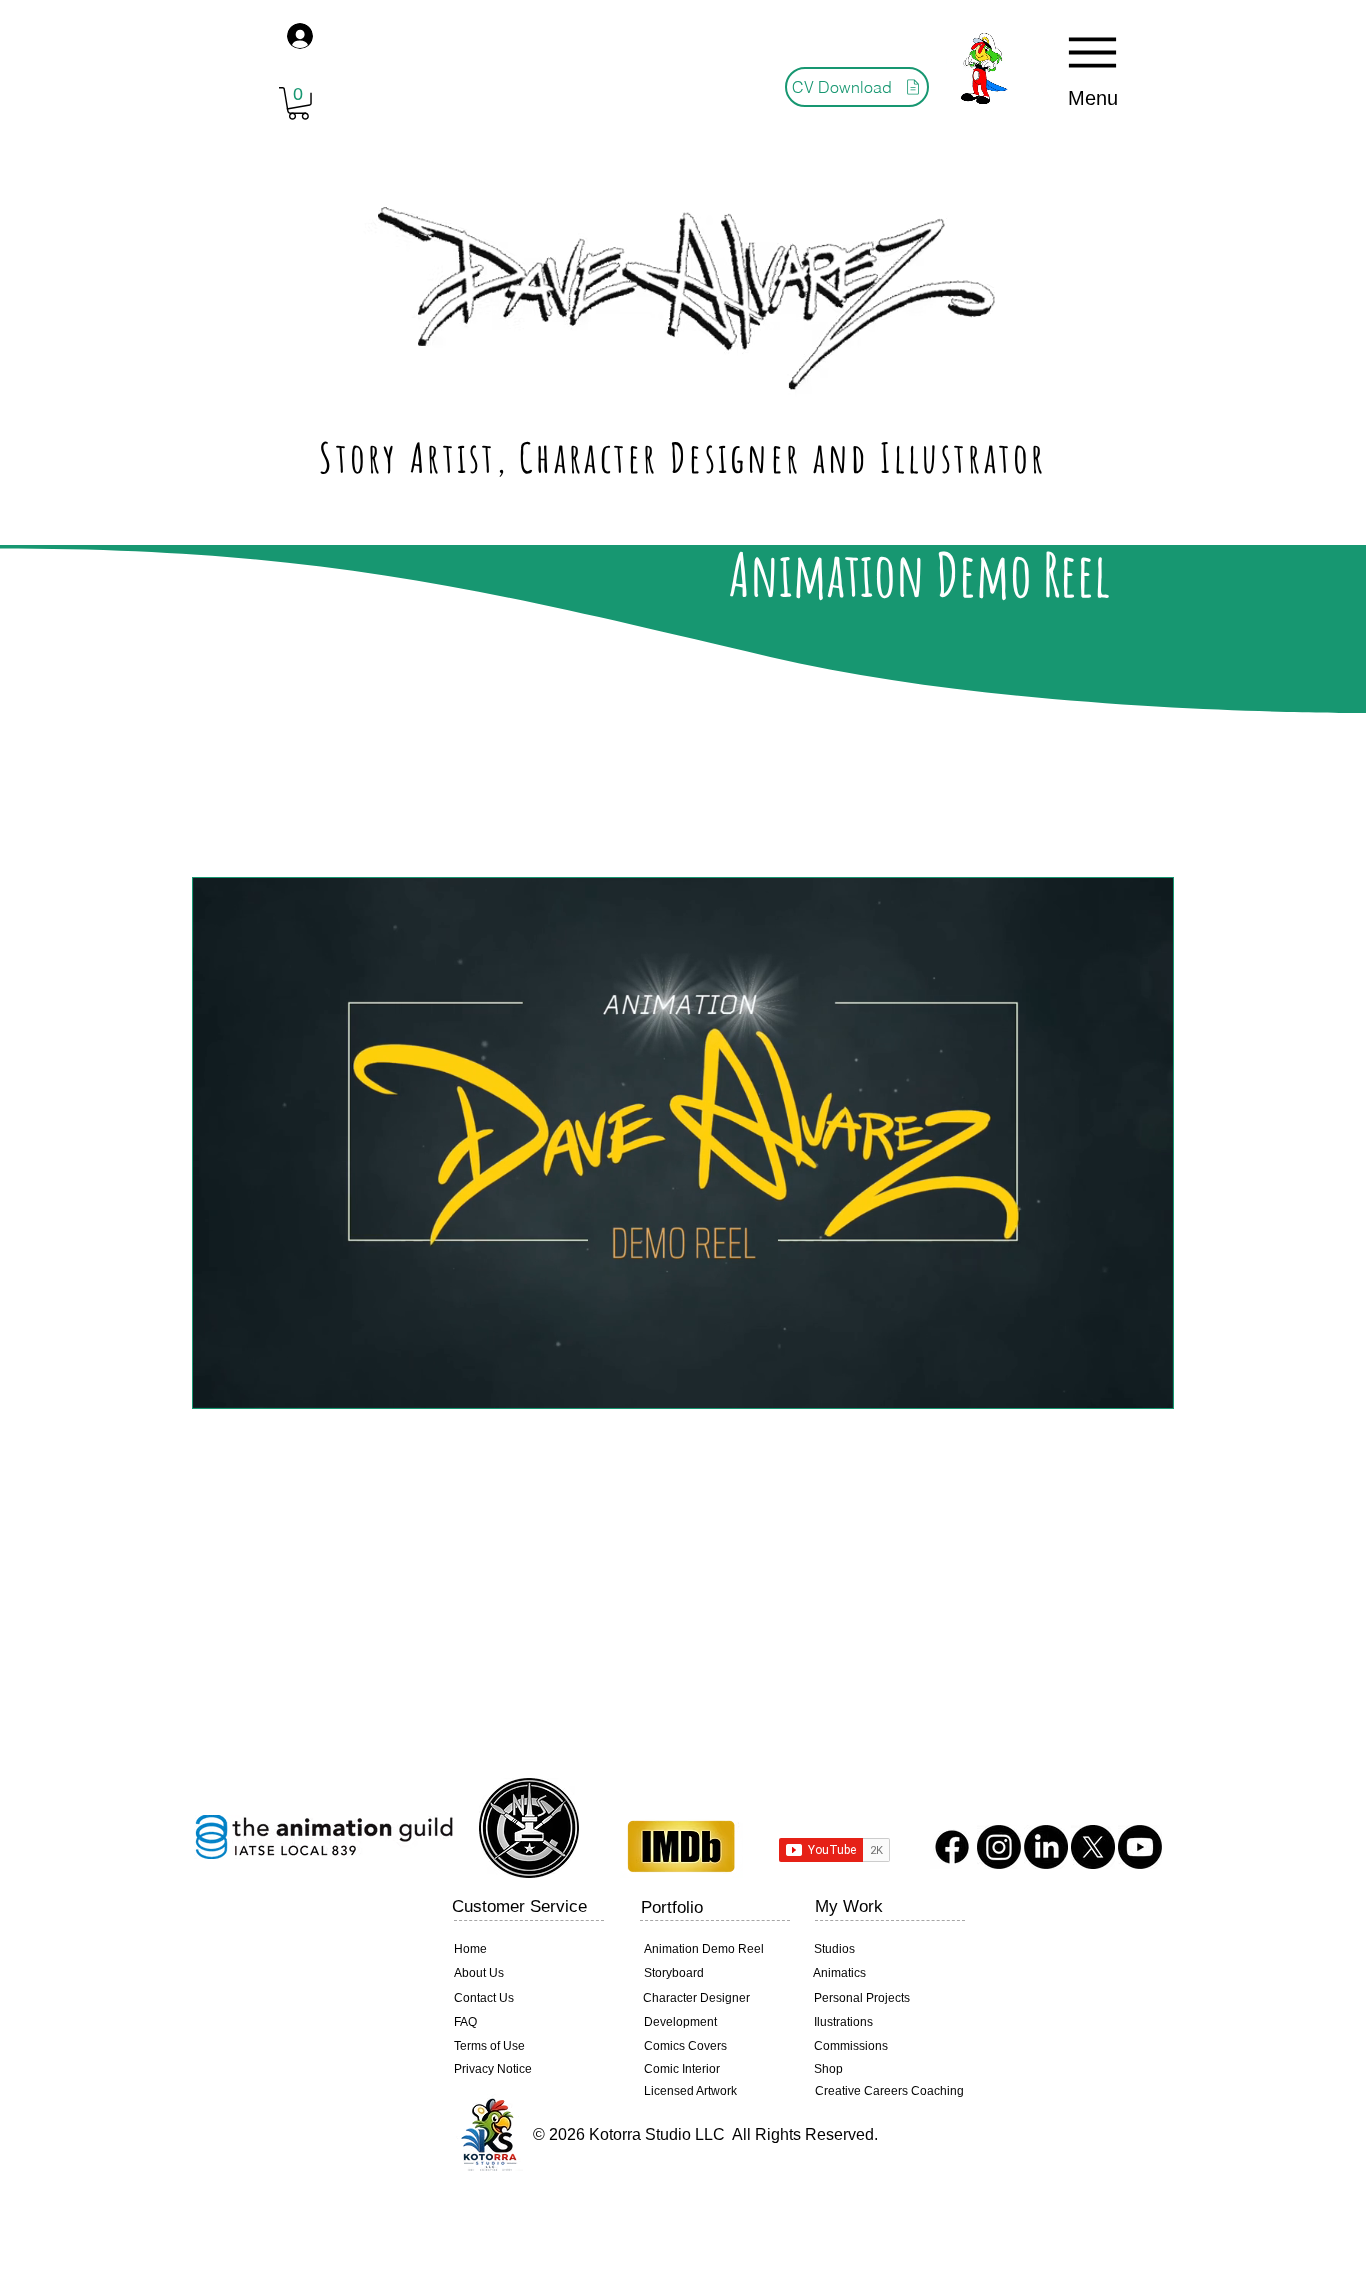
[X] (1093, 1847)
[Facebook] (952, 1847)
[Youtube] (1140, 1847)
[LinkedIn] (1046, 1847)
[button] (298, 103)
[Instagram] (999, 1847)
